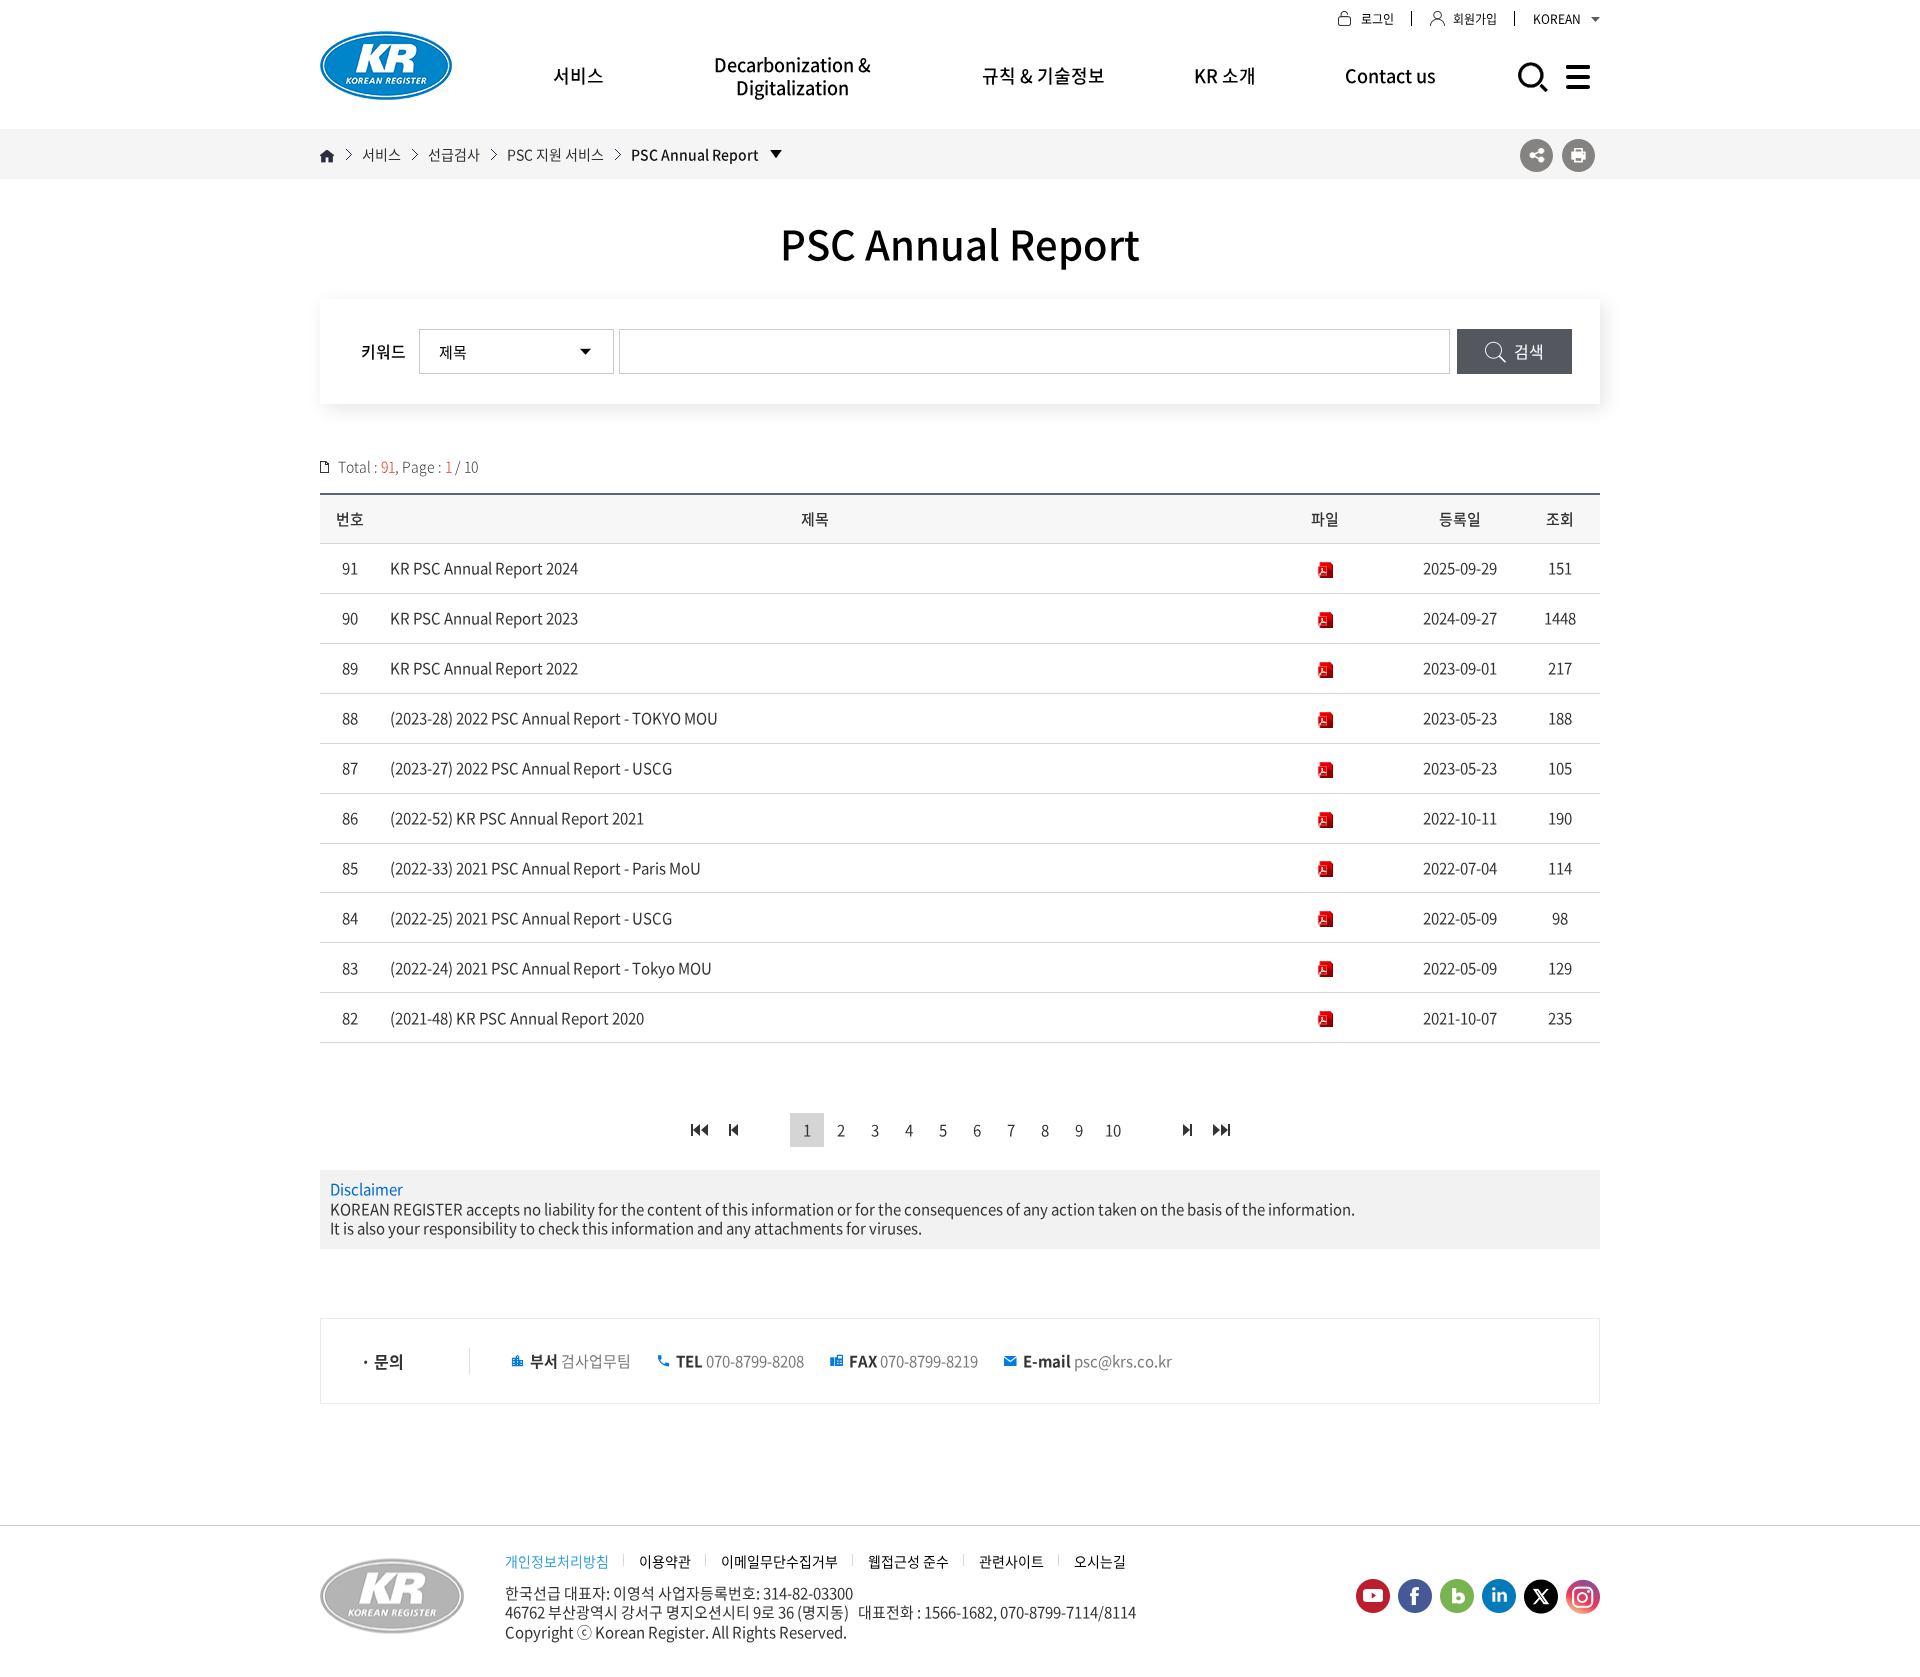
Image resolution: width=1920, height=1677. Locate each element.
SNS (1536, 155)
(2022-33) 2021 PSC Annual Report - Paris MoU (545, 868)
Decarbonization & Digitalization (792, 76)
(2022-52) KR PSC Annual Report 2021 (517, 818)
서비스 (578, 75)
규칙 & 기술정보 (1043, 75)
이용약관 (665, 1561)
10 (1113, 1130)
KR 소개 (1225, 75)
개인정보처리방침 (557, 1561)
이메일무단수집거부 (779, 1561)
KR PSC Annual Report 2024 (484, 568)
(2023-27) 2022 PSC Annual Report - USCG (531, 768)
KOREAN (1557, 19)
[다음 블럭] (1187, 1130)
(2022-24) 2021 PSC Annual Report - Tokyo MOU (551, 968)
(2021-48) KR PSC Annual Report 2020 (517, 1018)
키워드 (383, 351)
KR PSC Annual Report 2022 (484, 668)
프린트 (1578, 155)
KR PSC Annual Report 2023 (484, 618)
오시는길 (1100, 1561)
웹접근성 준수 (908, 1561)
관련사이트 (1011, 1561)
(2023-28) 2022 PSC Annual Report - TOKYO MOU (554, 718)
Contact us (1390, 75)
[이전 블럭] (733, 1130)
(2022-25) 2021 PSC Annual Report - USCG (531, 918)
